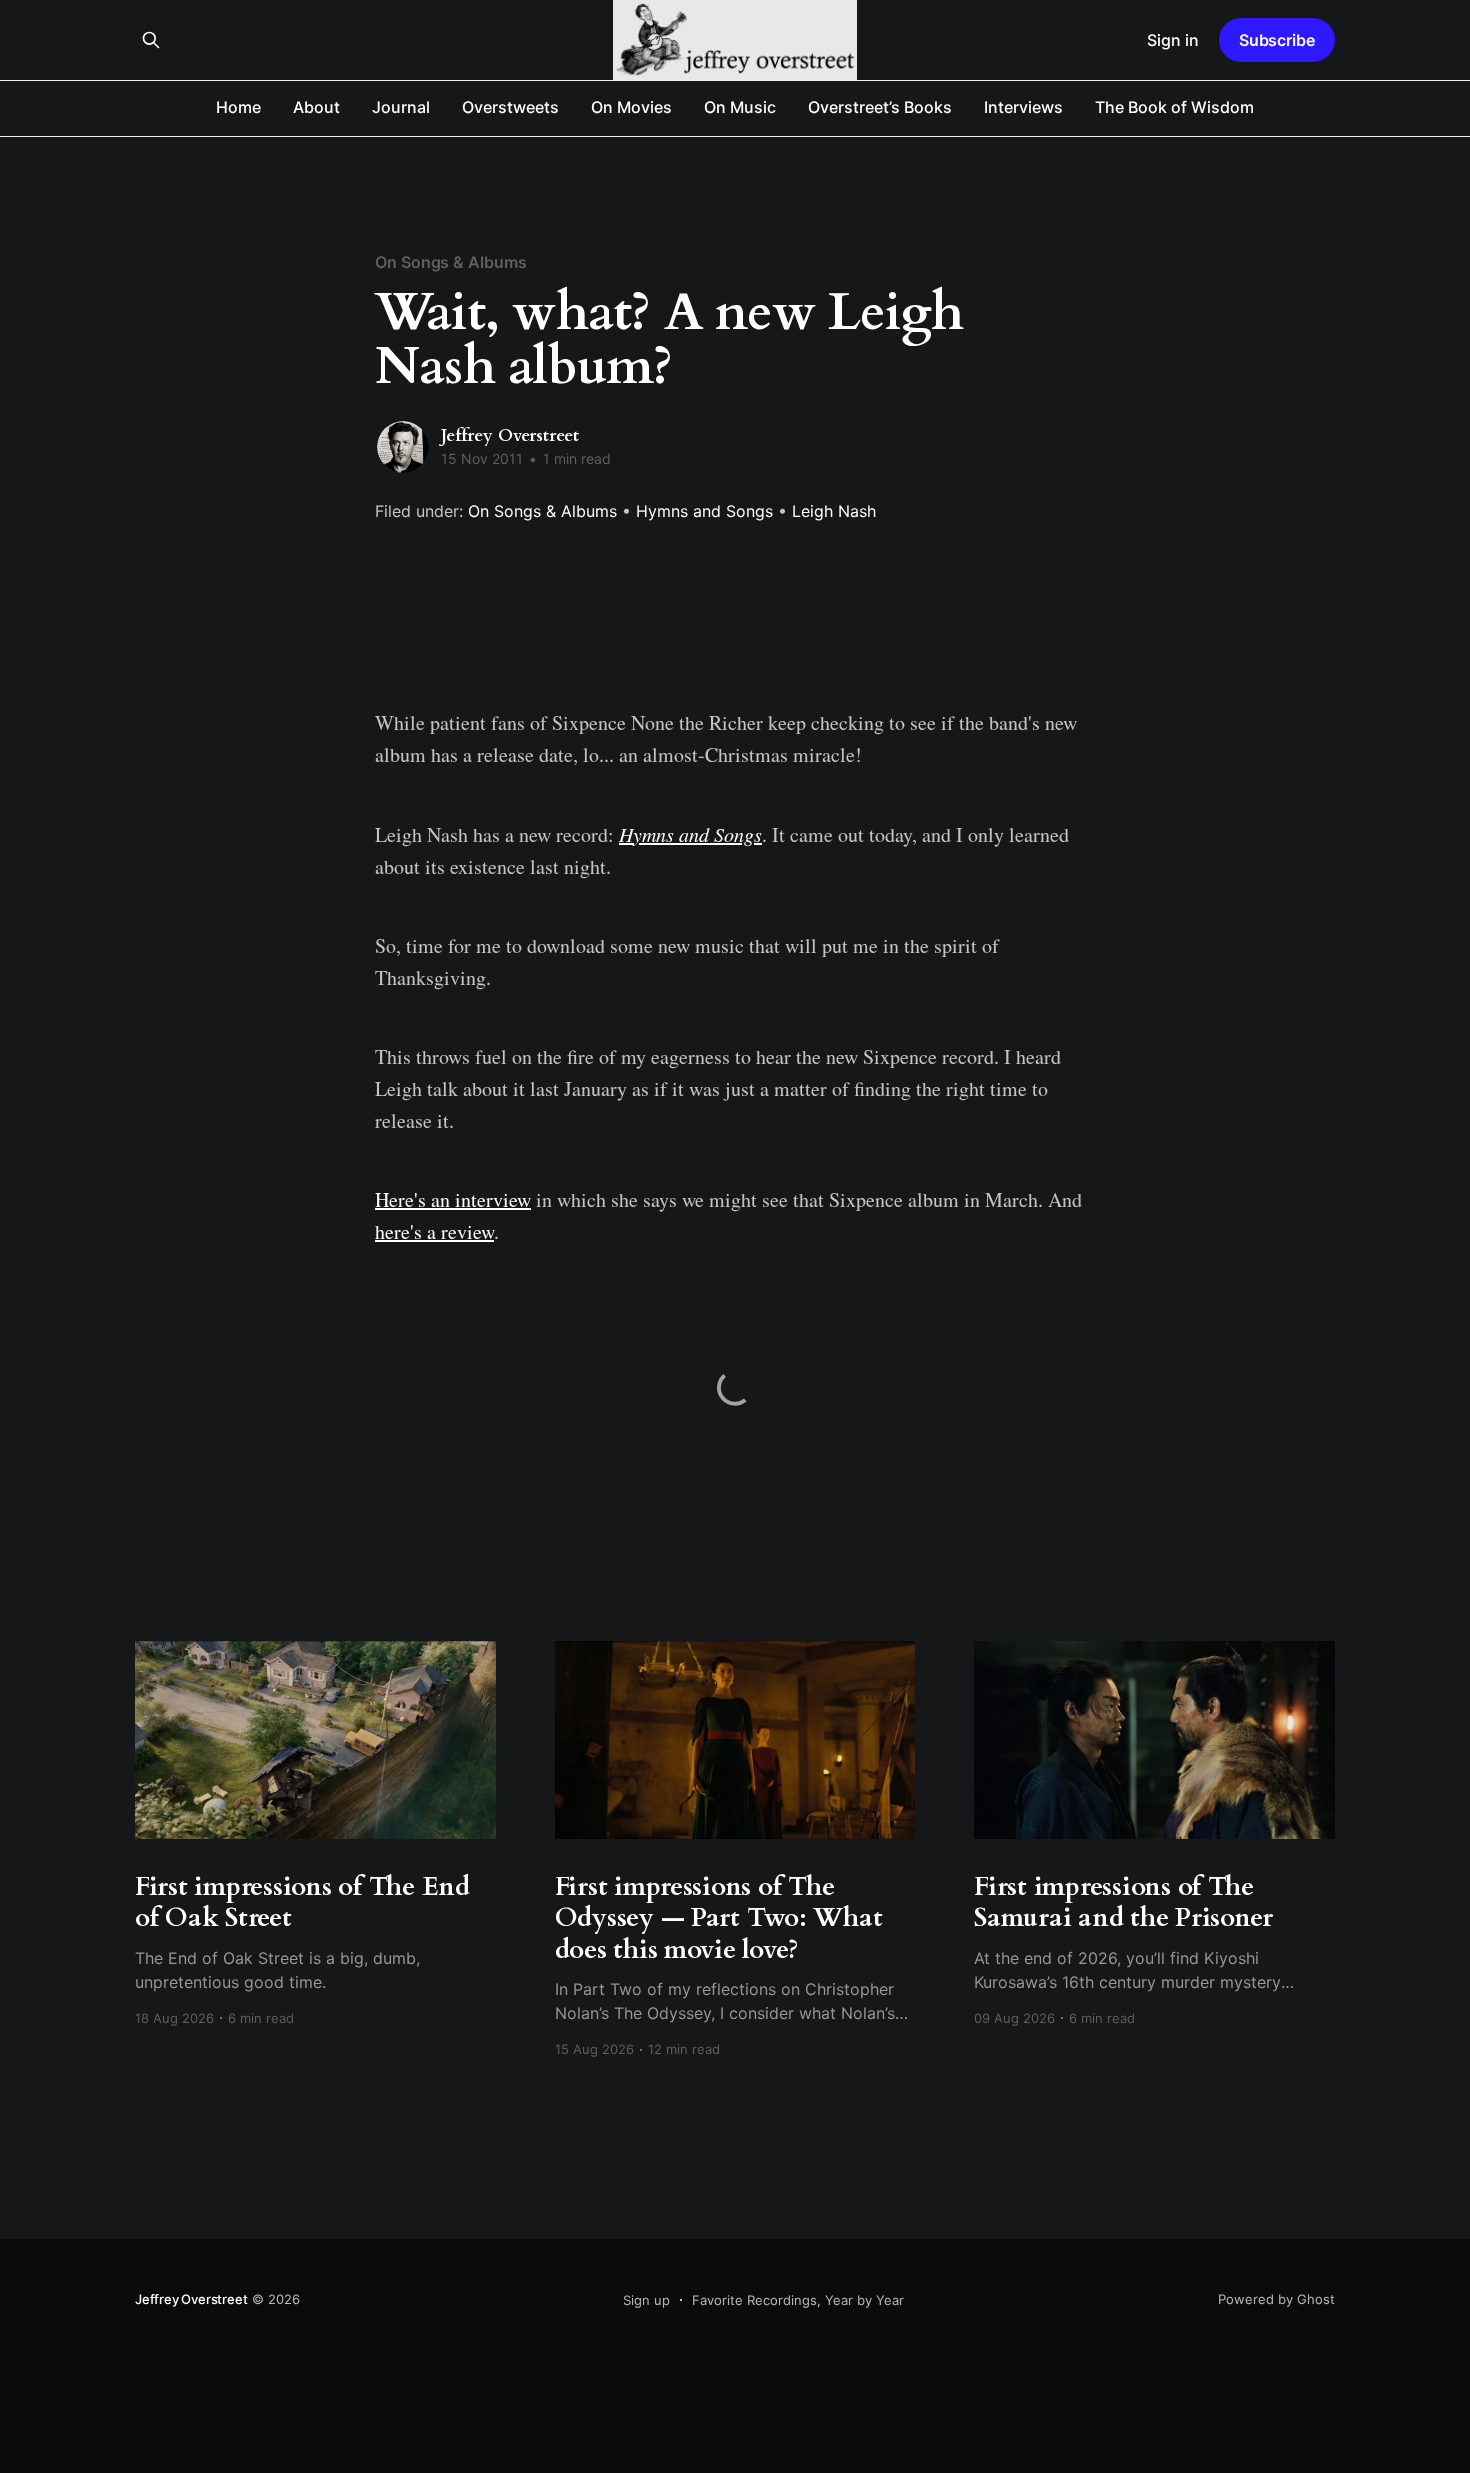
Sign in (1173, 40)
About (316, 107)
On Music (740, 107)
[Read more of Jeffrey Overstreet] (403, 447)
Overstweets (510, 107)
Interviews (1023, 107)
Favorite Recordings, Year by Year (798, 2300)
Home (238, 107)
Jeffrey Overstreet (510, 435)
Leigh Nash (834, 511)
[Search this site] (151, 40)
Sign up (646, 2300)
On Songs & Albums (451, 262)
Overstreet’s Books (880, 107)
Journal (401, 107)
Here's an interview (453, 1199)
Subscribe (1277, 40)
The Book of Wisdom (1174, 107)
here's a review (434, 1231)
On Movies (631, 107)
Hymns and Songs (704, 511)
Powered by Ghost (1276, 2299)
